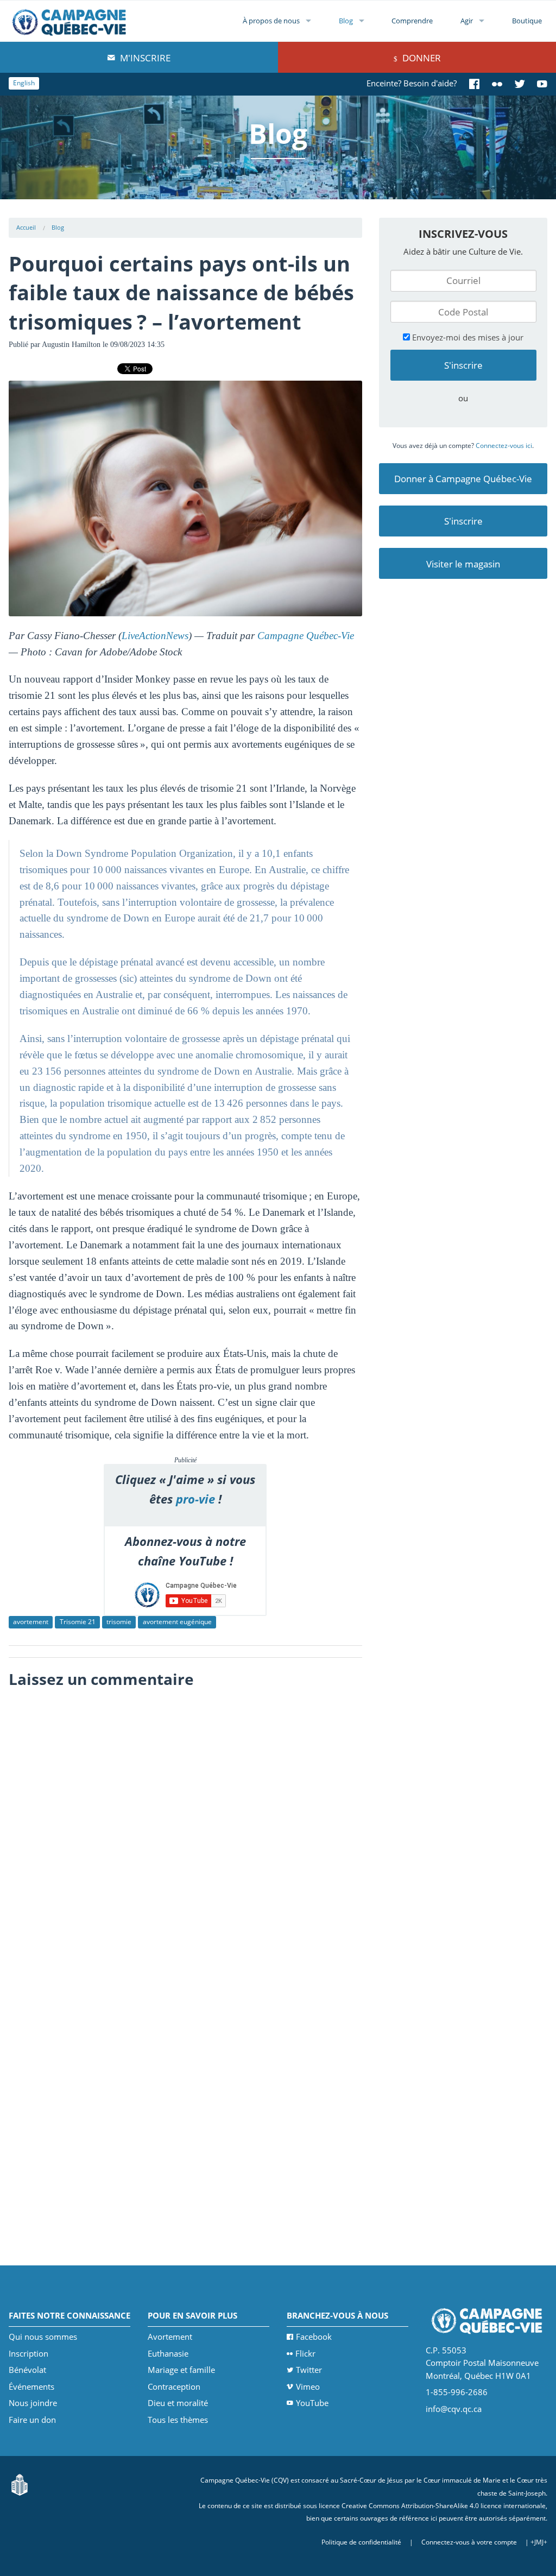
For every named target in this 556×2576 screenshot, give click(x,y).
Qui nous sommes (43, 2337)
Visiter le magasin (463, 564)
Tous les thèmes (178, 2420)
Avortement (170, 2337)
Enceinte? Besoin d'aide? (412, 83)
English (24, 83)
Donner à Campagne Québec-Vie (463, 479)
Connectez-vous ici (504, 446)
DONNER (421, 58)
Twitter (309, 2370)
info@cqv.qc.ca (454, 2409)
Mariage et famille (181, 2370)
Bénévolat (27, 2370)
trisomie (119, 1622)
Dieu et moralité (178, 2403)
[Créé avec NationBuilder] (20, 2484)
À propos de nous (271, 21)
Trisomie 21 (78, 1622)
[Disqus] (185, 1830)
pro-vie (195, 1499)
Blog (346, 21)
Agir (467, 21)
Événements (31, 2386)
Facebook (314, 2337)
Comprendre (412, 21)
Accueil (26, 227)
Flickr (305, 2353)
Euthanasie (168, 2353)
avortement (31, 1622)
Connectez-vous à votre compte (469, 2542)
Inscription (29, 2353)
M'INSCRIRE (144, 58)
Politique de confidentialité (361, 2542)
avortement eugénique (177, 1622)
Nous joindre (33, 2403)
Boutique (527, 21)
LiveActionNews (155, 636)
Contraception (174, 2386)
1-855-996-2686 (457, 2392)
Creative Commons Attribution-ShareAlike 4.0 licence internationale (444, 2506)
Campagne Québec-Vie (306, 636)
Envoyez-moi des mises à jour (467, 337)
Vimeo (308, 2386)
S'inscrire (463, 521)
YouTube (312, 2403)
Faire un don (32, 2420)
